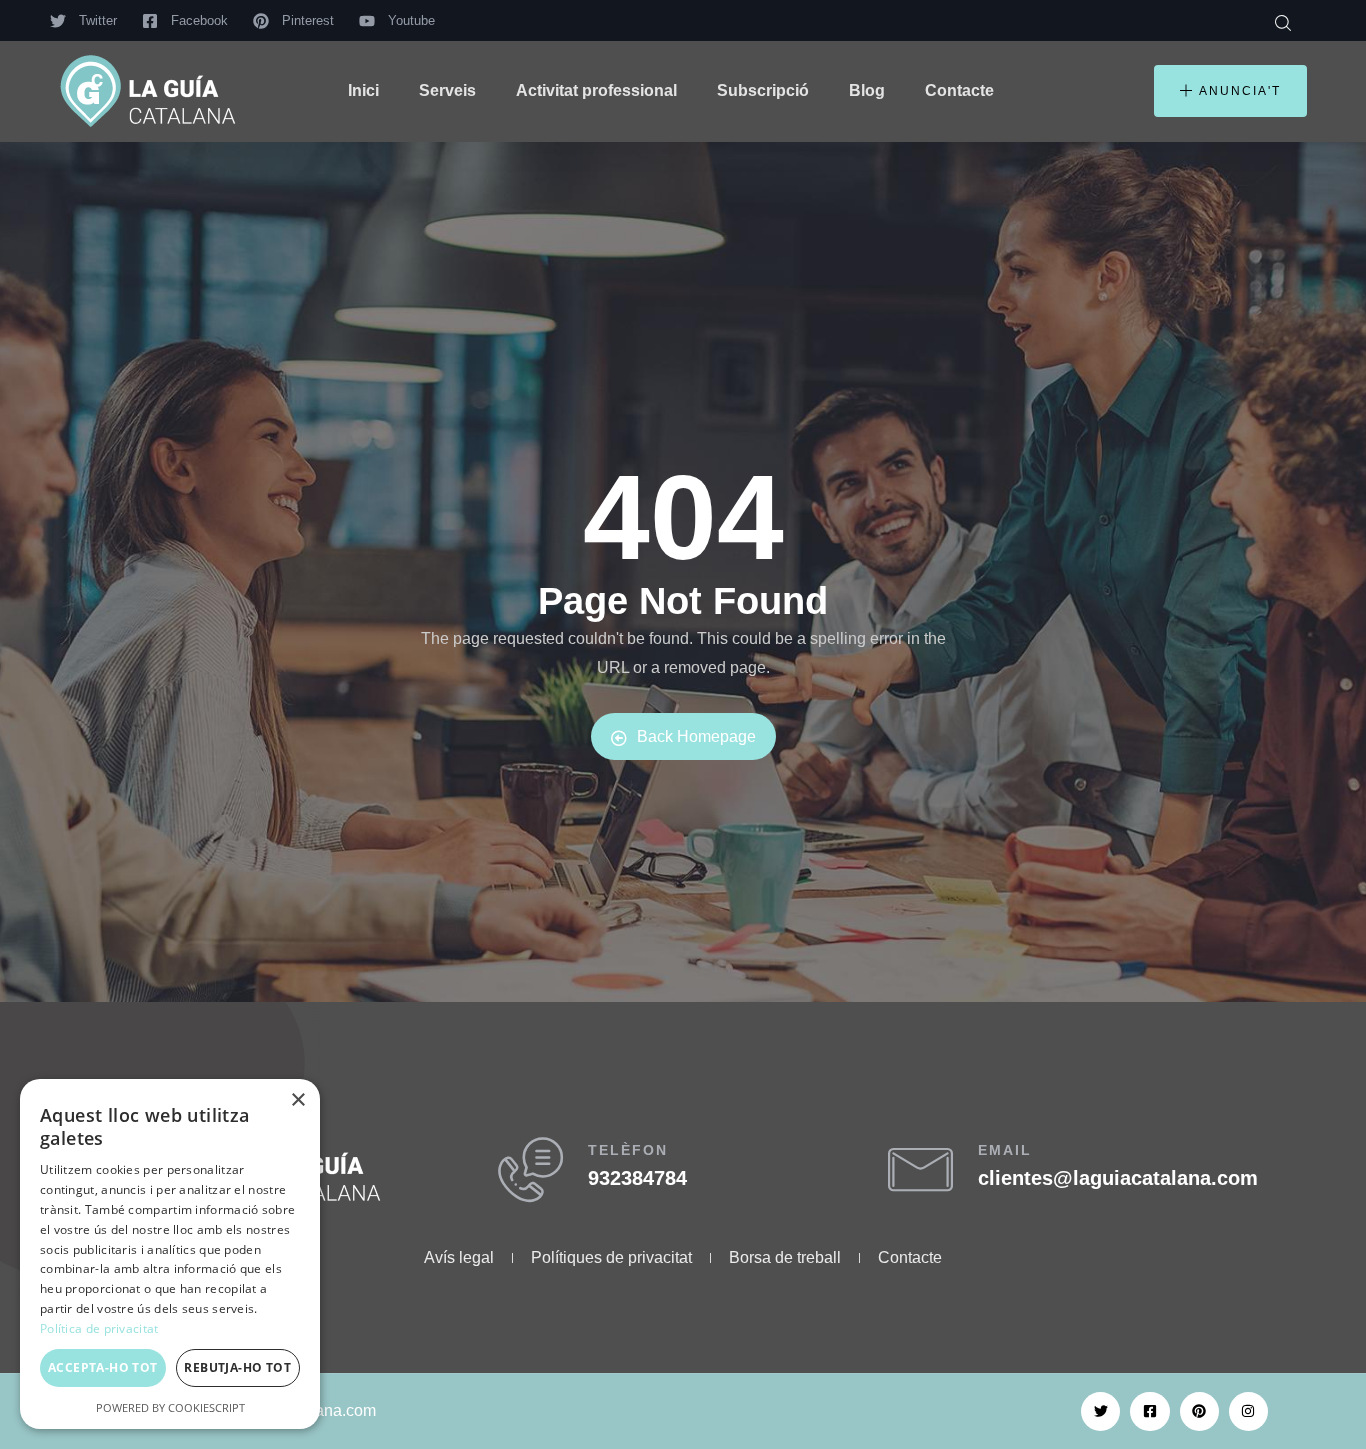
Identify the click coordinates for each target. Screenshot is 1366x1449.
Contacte (959, 90)
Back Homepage (696, 736)
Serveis (447, 90)
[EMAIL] (920, 1169)
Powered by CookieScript (170, 1407)
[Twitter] (1100, 1411)
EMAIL (1005, 1150)
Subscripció (763, 90)
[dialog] (170, 1254)
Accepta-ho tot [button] (103, 1367)
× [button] (297, 1100)
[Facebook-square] (1149, 1411)
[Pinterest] (1199, 1411)
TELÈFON (628, 1150)
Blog (867, 90)
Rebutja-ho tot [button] (237, 1367)
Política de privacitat (99, 1328)
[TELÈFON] (530, 1169)
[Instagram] (1248, 1411)
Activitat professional (596, 90)
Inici (363, 90)
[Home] (148, 91)
